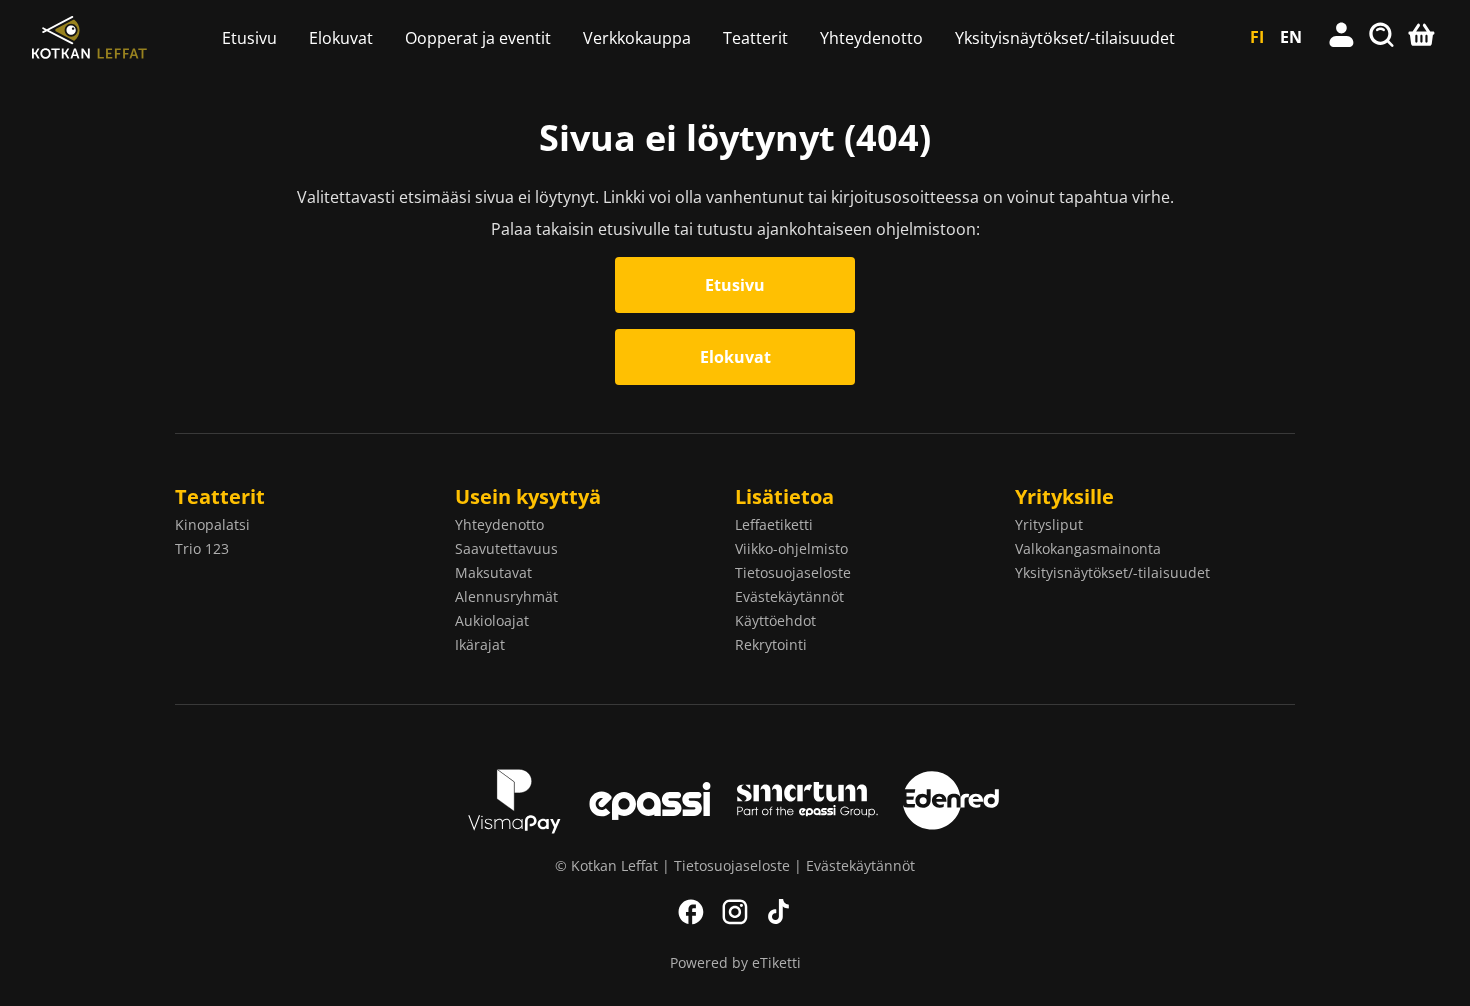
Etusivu (249, 38)
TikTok (779, 912)
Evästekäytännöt (789, 596)
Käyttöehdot (775, 620)
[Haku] (1382, 37)
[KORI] (1422, 37)
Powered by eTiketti (735, 962)
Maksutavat (493, 572)
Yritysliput (1049, 524)
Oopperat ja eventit (478, 38)
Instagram (735, 912)
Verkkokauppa (637, 38)
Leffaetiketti (774, 524)
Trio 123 (202, 548)
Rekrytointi (771, 644)
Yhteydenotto (871, 38)
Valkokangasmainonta (1088, 548)
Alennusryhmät (506, 596)
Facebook (691, 912)
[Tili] (1342, 37)
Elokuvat (341, 38)
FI (1257, 37)
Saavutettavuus (506, 548)
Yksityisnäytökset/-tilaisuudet (1065, 38)
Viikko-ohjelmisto (791, 548)
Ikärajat (480, 644)
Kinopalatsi (212, 524)
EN (1291, 37)
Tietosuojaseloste (793, 572)
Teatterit (755, 38)
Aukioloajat (492, 620)
